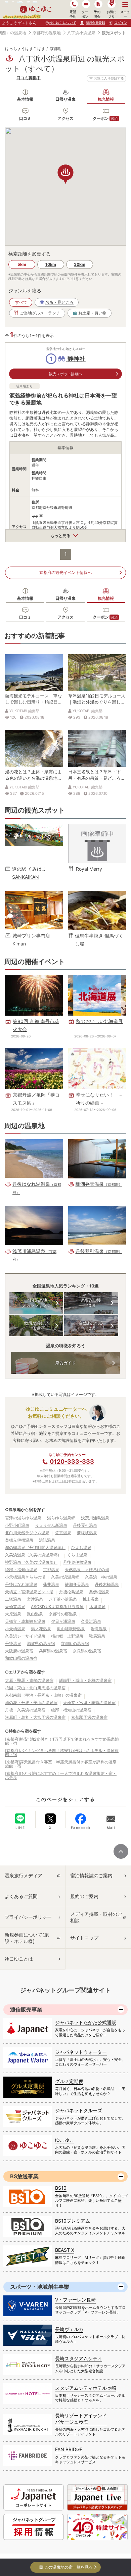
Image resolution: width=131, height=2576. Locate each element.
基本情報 (25, 99)
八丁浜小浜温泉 (81, 33)
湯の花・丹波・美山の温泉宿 (31, 1703)
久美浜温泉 (91, 1621)
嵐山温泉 (35, 1614)
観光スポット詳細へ (66, 374)
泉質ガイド (65, 1363)
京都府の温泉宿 (75, 1643)
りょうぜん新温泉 (51, 1525)
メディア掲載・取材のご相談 (96, 1917)
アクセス (65, 118)
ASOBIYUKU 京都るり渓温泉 (57, 1607)
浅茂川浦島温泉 (95, 1518)
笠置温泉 (63, 1533)
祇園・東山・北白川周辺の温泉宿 (35, 1688)
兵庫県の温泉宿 (53, 1651)
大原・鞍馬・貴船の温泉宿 (29, 1680)
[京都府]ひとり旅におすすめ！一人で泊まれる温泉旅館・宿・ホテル (61, 1775)
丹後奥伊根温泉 (77, 1562)
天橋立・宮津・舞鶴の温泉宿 (89, 1703)
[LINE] (20, 1818)
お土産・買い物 (92, 313)
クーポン (105, 118)
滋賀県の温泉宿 (41, 1643)
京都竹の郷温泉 (63, 1614)
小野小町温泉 (17, 1525)
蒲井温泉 (51, 1584)
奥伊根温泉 (99, 1592)
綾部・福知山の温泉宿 (71, 1710)
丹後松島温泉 (71, 1592)
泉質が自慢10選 (91, 1303)
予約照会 (97, 14)
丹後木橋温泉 (107, 1584)
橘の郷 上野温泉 (67, 1636)
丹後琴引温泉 (85, 1525)
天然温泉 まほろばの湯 (87, 1570)
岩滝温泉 (99, 1629)
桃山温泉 (91, 1599)
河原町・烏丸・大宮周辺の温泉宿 (35, 1717)
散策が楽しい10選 (36, 1326)
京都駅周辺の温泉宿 (89, 1717)
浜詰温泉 (47, 1540)
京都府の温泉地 (47, 33)
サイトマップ (84, 1938)
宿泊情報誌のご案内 (91, 1875)
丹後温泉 (13, 1643)
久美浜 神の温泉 (101, 1577)
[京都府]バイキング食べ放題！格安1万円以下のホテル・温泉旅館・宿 (62, 1753)
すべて (21, 302)
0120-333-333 (72, 1462)
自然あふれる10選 (91, 1326)
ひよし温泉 (81, 1547)
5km (22, 264)
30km (80, 264)
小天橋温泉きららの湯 (25, 1577)
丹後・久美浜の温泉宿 (25, 1710)
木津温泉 (97, 1607)
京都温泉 (51, 1570)
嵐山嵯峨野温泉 (71, 1629)
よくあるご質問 (21, 1896)
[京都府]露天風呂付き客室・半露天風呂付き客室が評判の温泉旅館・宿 (61, 1764)
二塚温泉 (13, 1599)
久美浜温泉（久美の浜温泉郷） (33, 1555)
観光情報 (106, 99)
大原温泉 (13, 1614)
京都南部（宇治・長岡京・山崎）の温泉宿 (43, 1695)
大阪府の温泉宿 (19, 1651)
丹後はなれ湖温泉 (21, 1584)
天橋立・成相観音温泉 (25, 1621)
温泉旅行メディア (24, 1875)
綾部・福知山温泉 (21, 1570)
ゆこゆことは (19, 1959)
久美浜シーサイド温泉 (25, 1636)
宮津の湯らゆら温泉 (23, 1518)
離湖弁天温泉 (77, 1584)
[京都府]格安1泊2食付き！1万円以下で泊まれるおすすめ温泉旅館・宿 (62, 1741)
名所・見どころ (59, 302)
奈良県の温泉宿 (87, 1651)
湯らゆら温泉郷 (61, 1518)
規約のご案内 (84, 1896)
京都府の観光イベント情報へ (65, 572)
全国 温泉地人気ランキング (36, 1303)
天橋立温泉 (15, 1607)
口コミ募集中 (29, 78)
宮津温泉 (35, 1599)
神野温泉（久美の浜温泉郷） (31, 1562)
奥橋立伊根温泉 (19, 1540)
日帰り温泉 (65, 99)
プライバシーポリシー (28, 1917)
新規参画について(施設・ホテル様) (27, 1938)
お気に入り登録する (109, 78)
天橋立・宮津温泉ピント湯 (29, 1592)
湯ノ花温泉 (41, 1629)
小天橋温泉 (15, 1629)
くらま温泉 (77, 1555)
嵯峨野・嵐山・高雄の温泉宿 (85, 1680)
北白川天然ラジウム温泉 (27, 1533)
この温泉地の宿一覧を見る (69, 2567)
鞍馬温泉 (97, 1636)
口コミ (25, 118)
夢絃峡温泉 (87, 1533)
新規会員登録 (95, 22)
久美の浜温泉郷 (65, 1577)
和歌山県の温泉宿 (21, 1658)
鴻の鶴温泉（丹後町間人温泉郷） (35, 1547)
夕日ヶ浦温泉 (63, 1621)
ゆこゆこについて (63, 22)
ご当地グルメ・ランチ (40, 313)
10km (51, 264)
